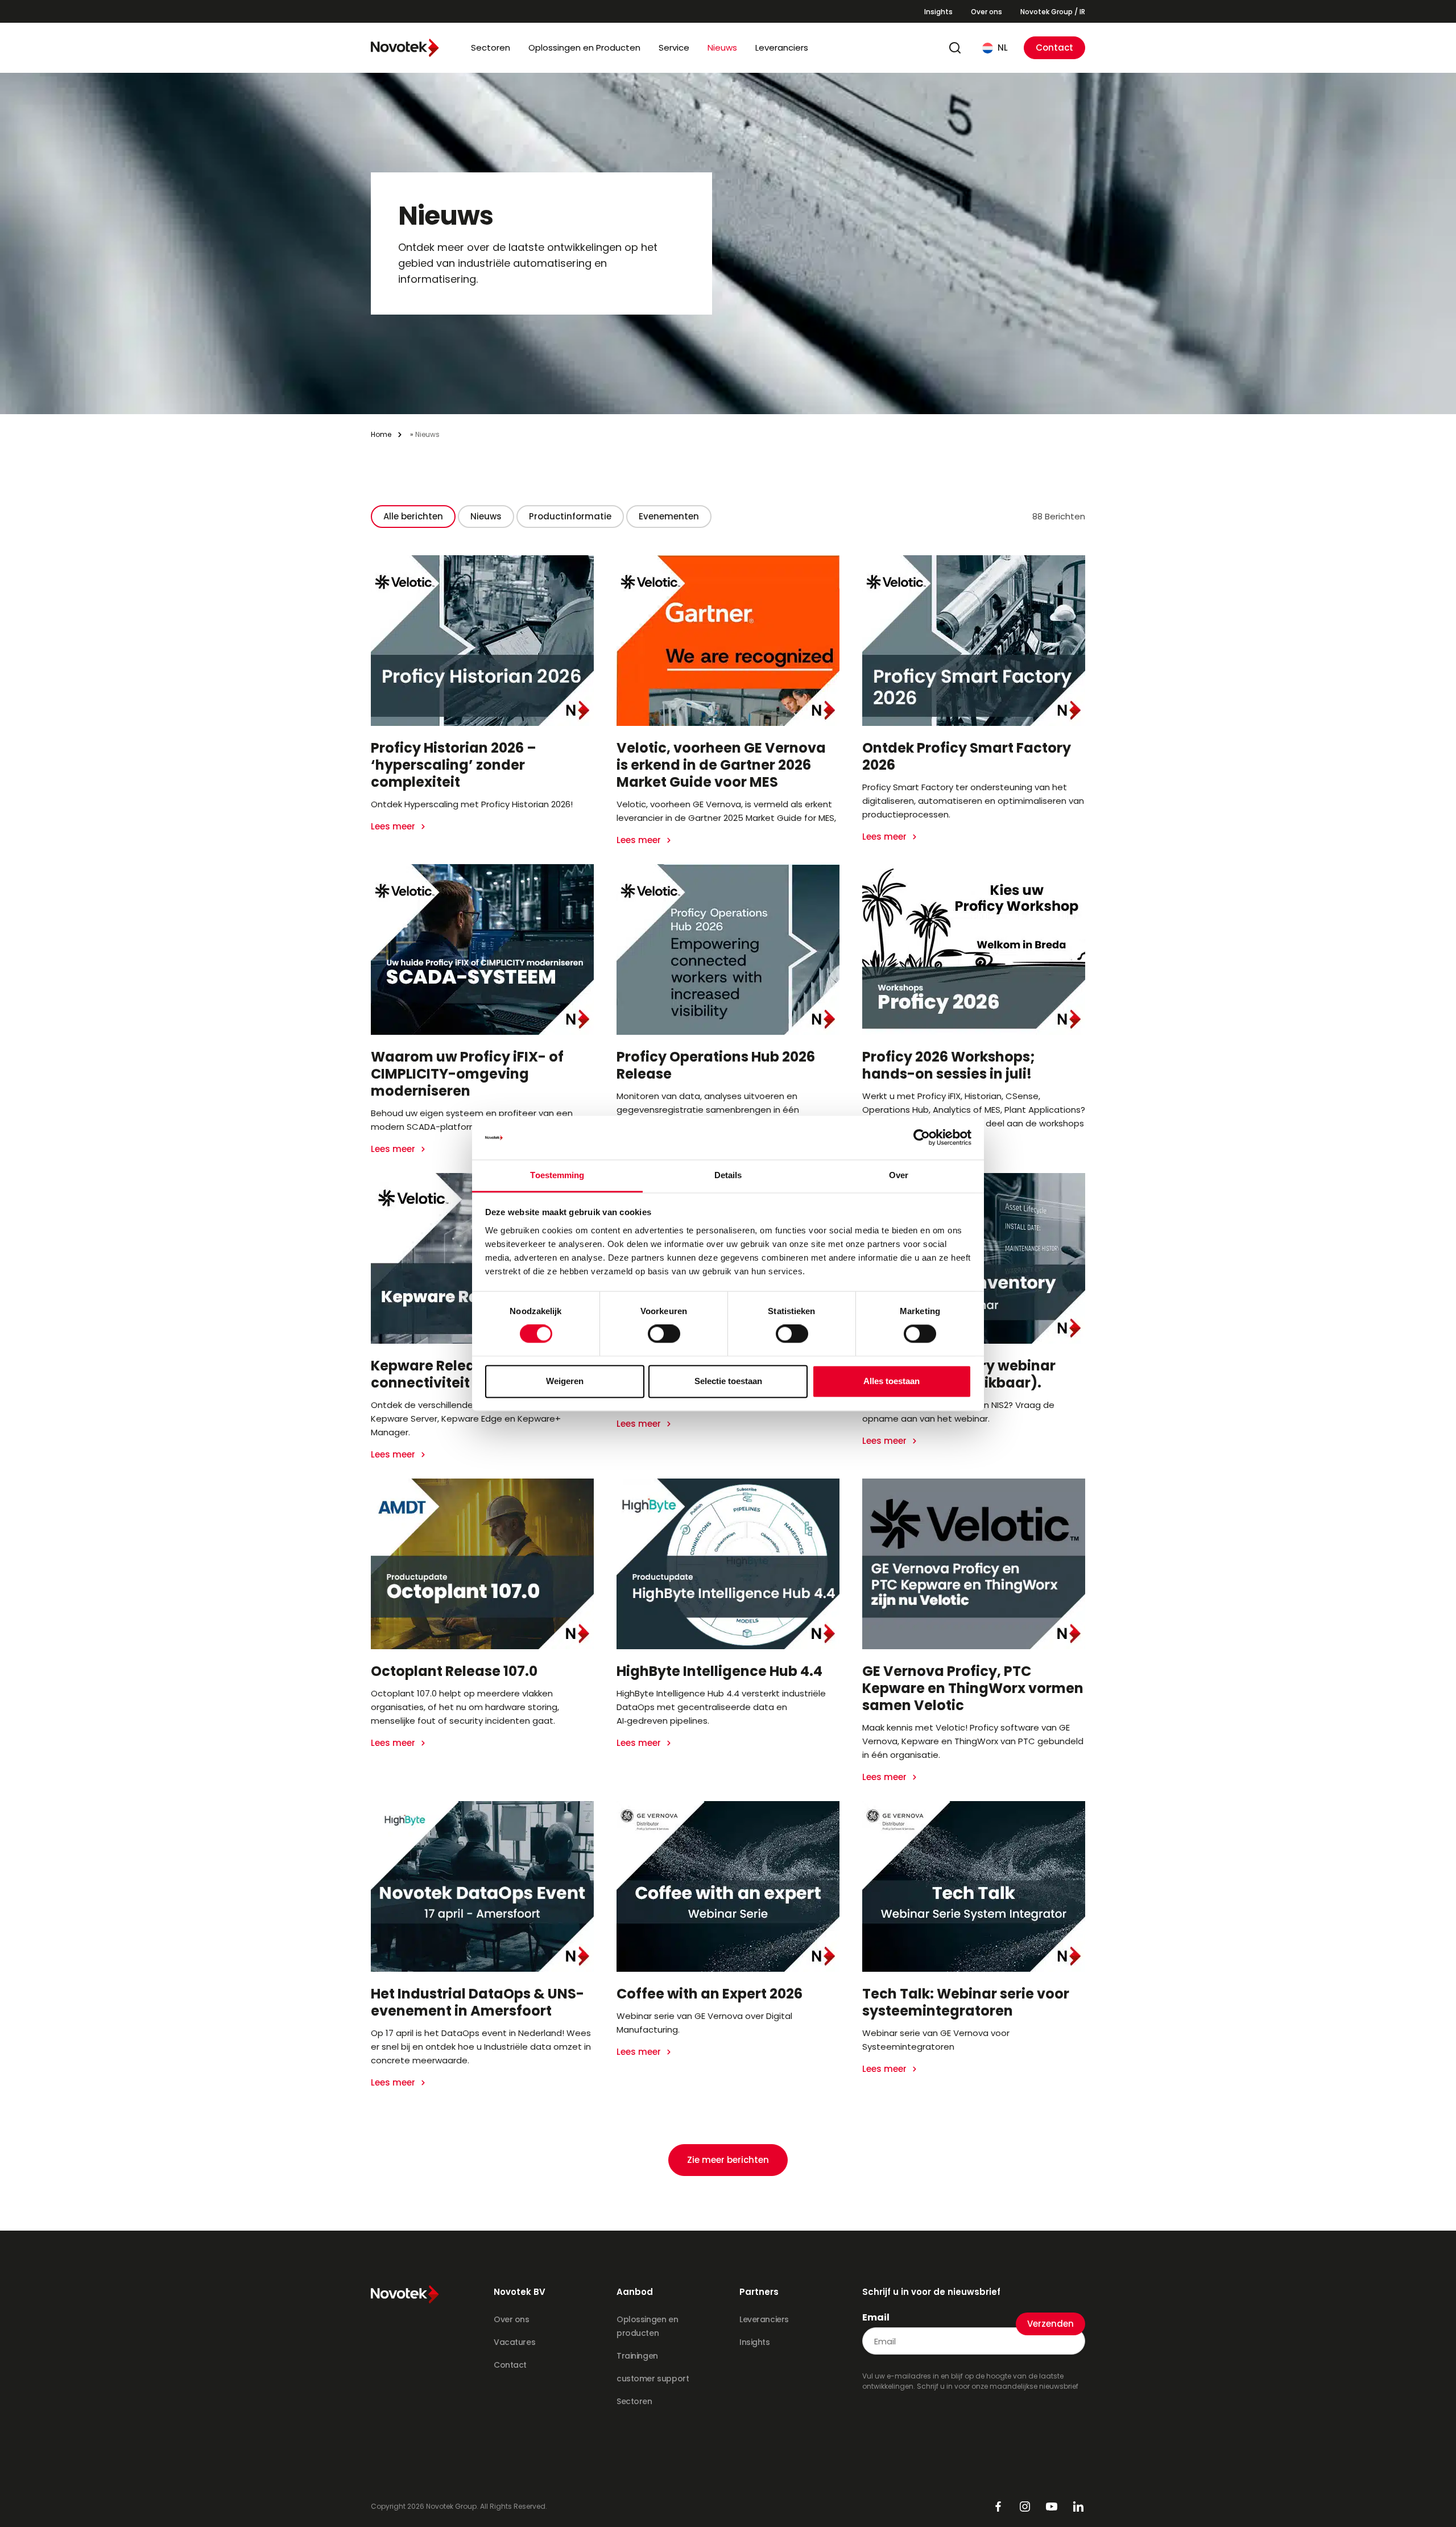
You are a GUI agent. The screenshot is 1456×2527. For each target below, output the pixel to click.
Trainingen (637, 2356)
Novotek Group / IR (1053, 12)
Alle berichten (413, 516)
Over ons (986, 12)
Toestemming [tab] (557, 1175)
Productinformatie (570, 516)
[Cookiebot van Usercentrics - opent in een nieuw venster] (922, 1138)
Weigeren (565, 1381)
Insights (938, 12)
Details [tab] (728, 1175)
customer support (653, 2379)
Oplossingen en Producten (584, 48)
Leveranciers (782, 48)
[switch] (664, 1334)
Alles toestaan (892, 1381)
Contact (1054, 48)
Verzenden (1050, 2324)
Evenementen (669, 516)
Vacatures (514, 2342)
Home (381, 434)
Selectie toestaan (728, 1381)
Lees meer (394, 826)
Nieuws (722, 48)
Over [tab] (899, 1175)
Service (674, 48)
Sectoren (491, 48)
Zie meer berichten (728, 2160)
